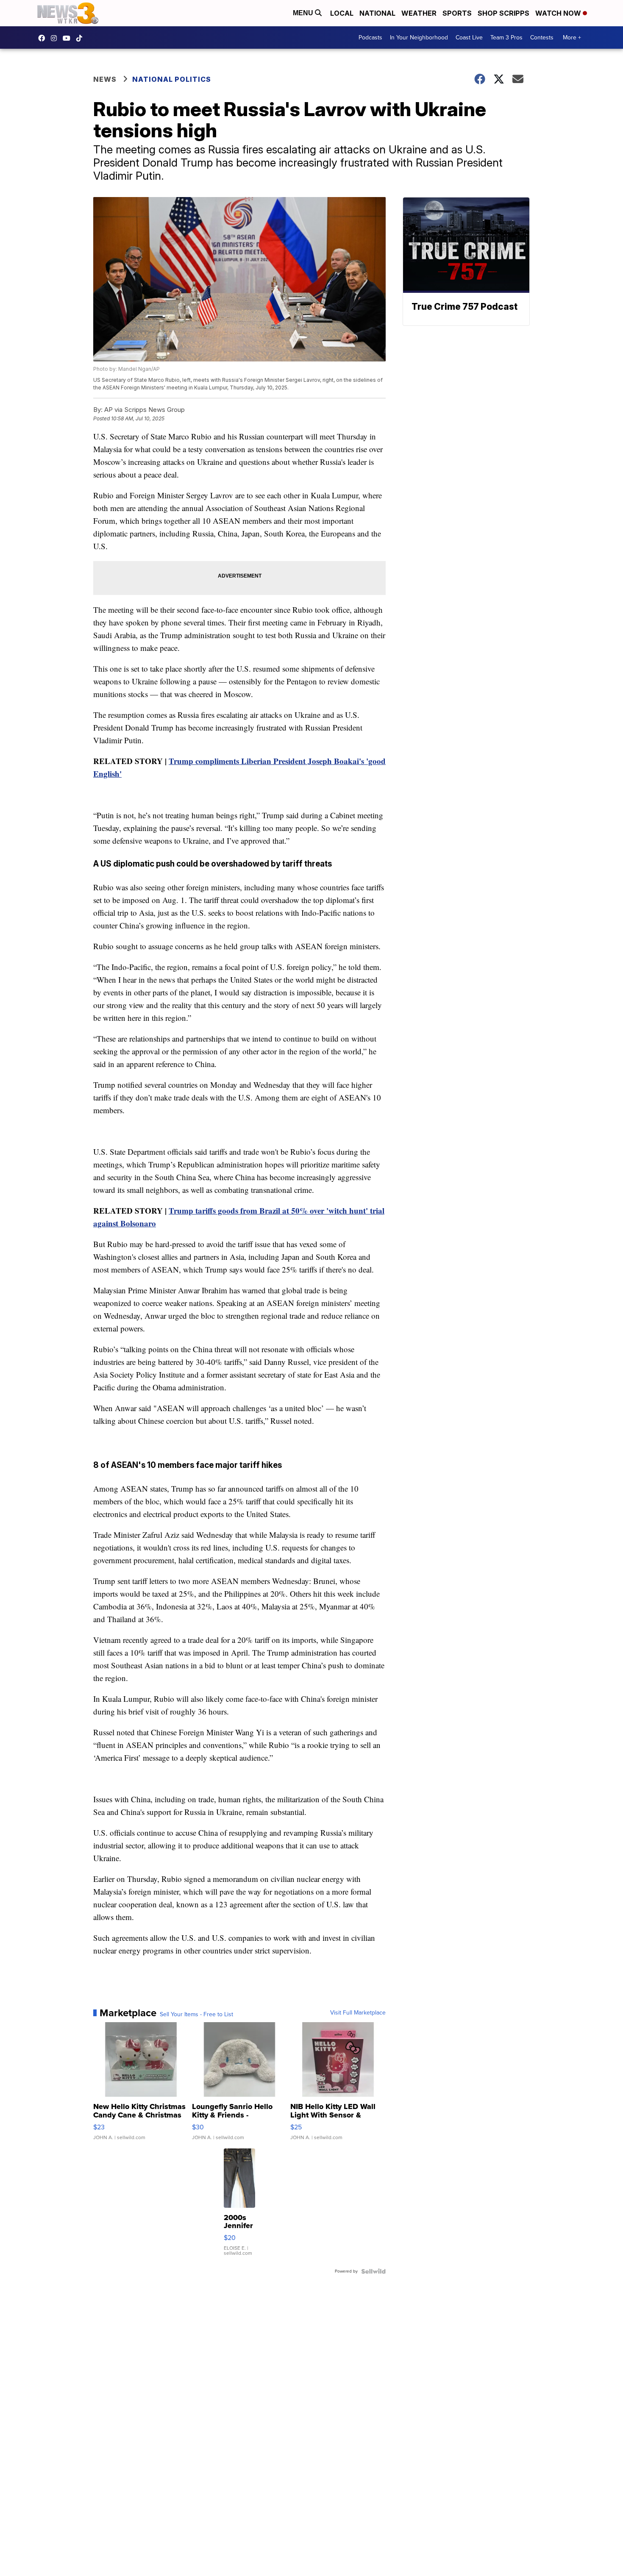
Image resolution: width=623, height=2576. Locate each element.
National (377, 13)
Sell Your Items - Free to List (196, 2015)
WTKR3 (44, 38)
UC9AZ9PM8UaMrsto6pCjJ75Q (69, 38)
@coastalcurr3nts (81, 38)
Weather (419, 13)
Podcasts (370, 38)
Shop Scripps (503, 13)
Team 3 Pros (506, 38)
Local (342, 13)
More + (572, 38)
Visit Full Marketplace (358, 2013)
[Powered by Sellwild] (373, 2271)
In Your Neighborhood (419, 38)
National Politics (172, 79)
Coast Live (469, 38)
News (105, 79)
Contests (542, 38)
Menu (304, 13)
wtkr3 (56, 38)
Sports (457, 13)
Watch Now (559, 13)
